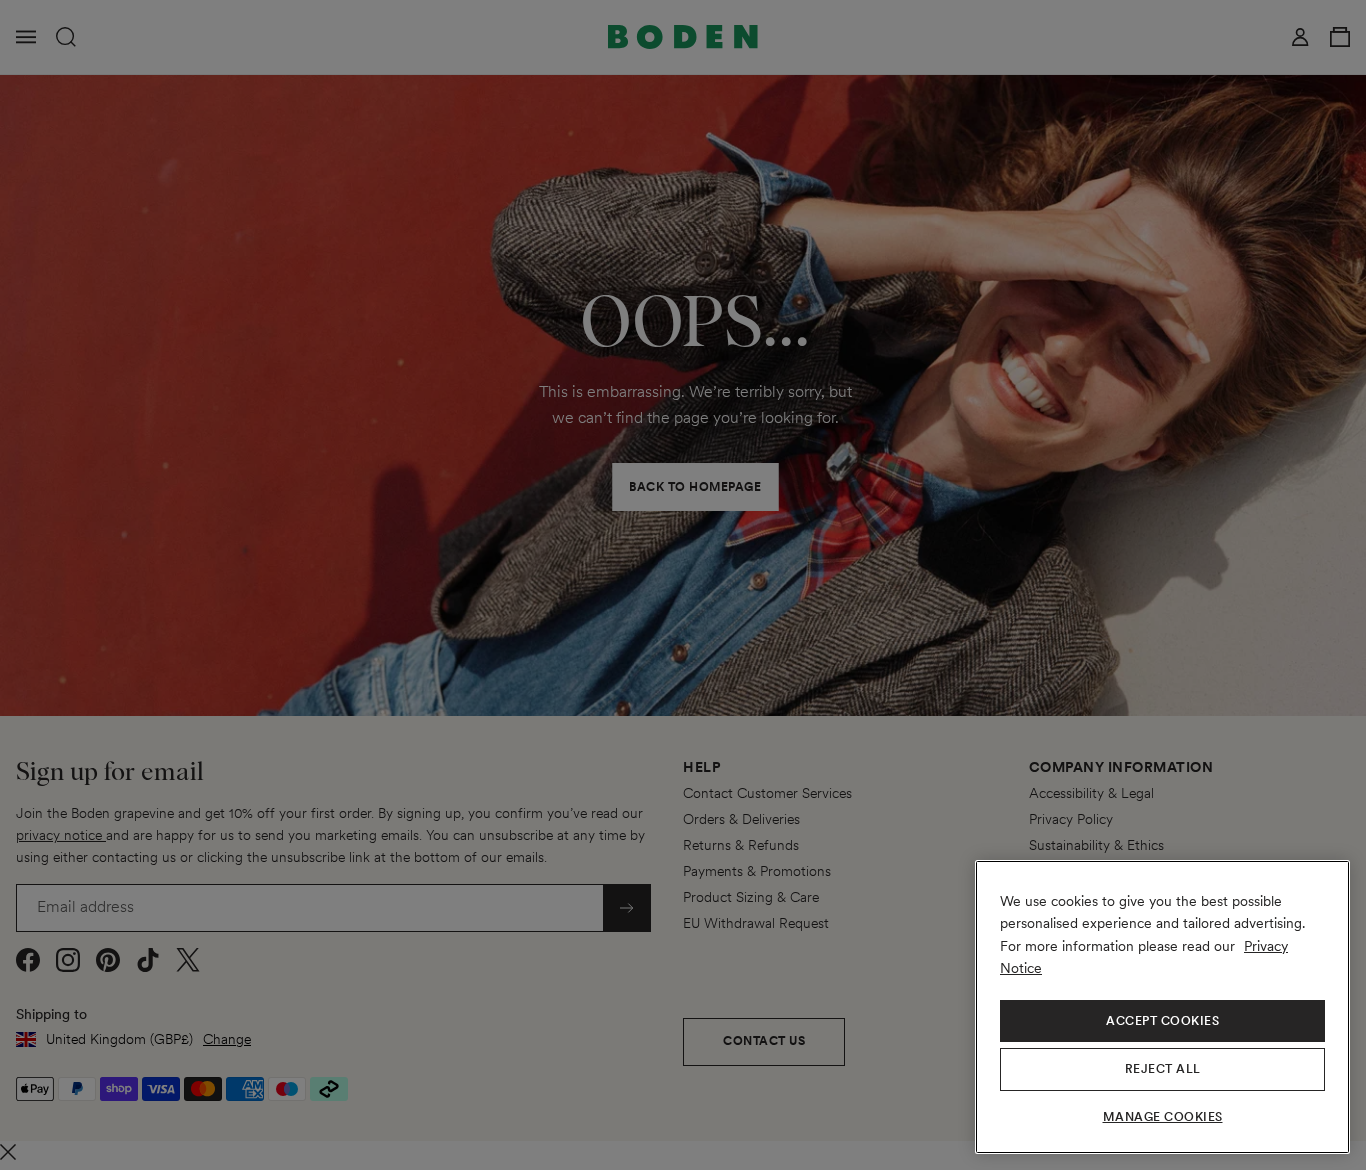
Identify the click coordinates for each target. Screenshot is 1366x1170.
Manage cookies (1163, 1117)
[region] (1162, 1007)
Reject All (1163, 1069)
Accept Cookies (1162, 1021)
